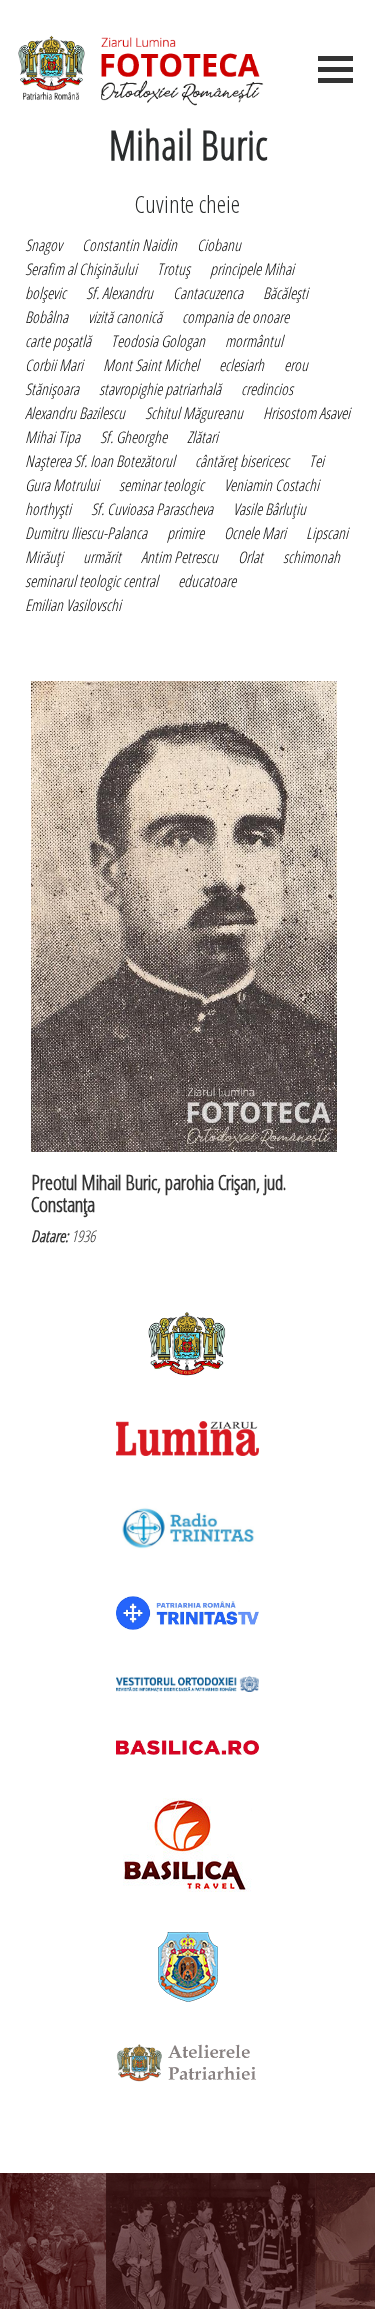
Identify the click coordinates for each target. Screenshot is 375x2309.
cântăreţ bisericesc (242, 461)
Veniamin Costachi (271, 485)
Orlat (250, 557)
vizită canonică (125, 317)
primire (185, 533)
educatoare (207, 581)
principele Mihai (252, 269)
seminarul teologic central (91, 581)
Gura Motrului (62, 485)
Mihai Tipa (52, 437)
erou (296, 365)
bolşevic (45, 293)
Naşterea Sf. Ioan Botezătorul (100, 461)
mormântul (254, 341)
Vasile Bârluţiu (269, 509)
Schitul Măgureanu (194, 413)
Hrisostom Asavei (306, 413)
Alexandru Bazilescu (75, 413)
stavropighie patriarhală (160, 389)
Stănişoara (52, 389)
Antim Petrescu (179, 557)
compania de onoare (235, 317)
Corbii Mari (54, 365)
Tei (316, 461)
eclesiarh (241, 365)
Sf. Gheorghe (133, 437)
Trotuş (173, 269)
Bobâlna (46, 317)
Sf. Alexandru (119, 293)
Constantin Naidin (129, 245)
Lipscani (327, 533)
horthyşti (48, 509)
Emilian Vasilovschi (73, 605)
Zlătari (202, 437)
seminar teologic (161, 485)
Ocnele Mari (255, 533)
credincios (267, 389)
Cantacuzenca (208, 293)
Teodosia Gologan (158, 341)
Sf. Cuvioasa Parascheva (152, 509)
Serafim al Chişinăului (81, 269)
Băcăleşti (285, 293)
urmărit (102, 557)
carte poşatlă (58, 341)
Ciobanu (219, 245)
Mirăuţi (44, 557)
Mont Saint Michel (151, 365)
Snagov (43, 245)
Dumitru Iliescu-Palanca (86, 533)
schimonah (311, 557)
